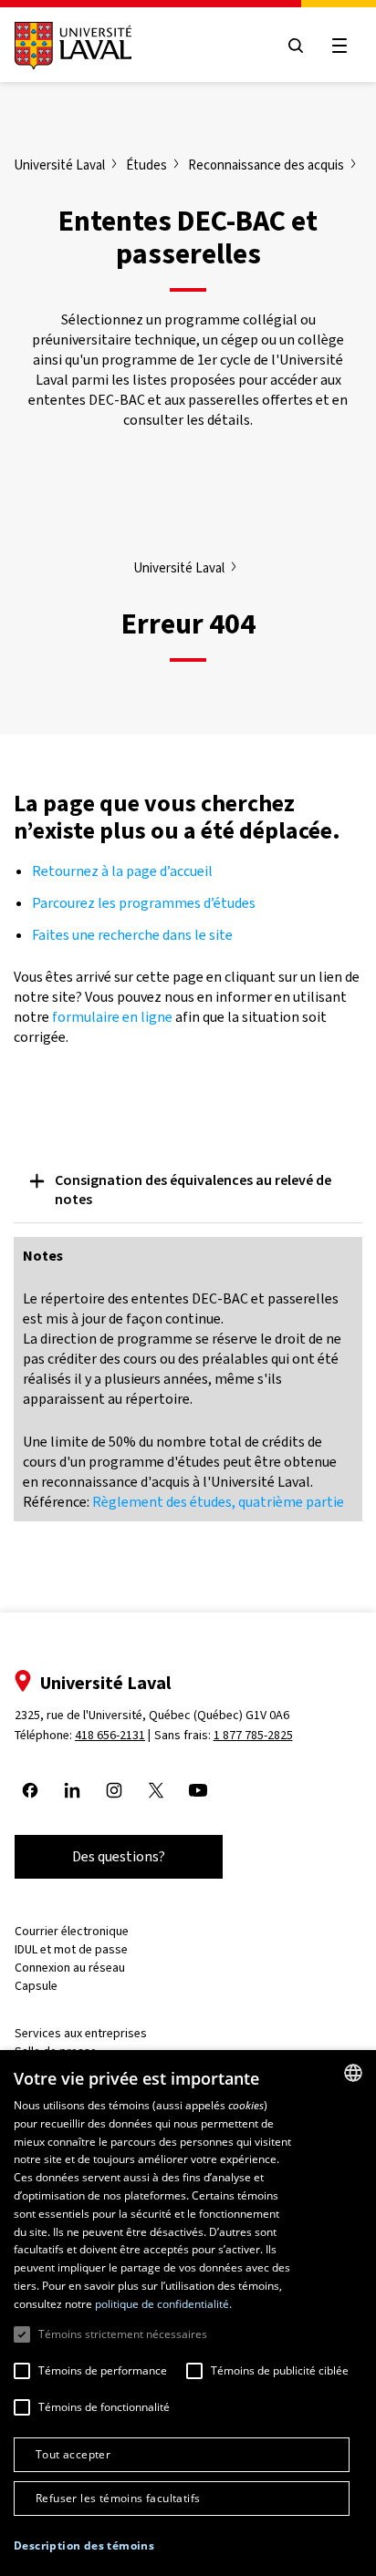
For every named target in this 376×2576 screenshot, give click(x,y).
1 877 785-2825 (253, 1735)
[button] (84, 2546)
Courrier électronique (72, 1931)
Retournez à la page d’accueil (124, 871)
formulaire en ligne (112, 1017)
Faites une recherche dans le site (132, 935)
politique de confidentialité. (163, 2304)
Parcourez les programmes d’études (144, 903)
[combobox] (353, 2073)
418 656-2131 (110, 1735)
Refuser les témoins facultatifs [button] (118, 2498)
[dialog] (188, 2313)
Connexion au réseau (70, 1968)
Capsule (36, 1986)
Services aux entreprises (81, 2033)
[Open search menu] (296, 46)
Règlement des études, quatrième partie (218, 1502)
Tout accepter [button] (73, 2454)
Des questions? (119, 1856)
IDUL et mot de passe (71, 1949)
